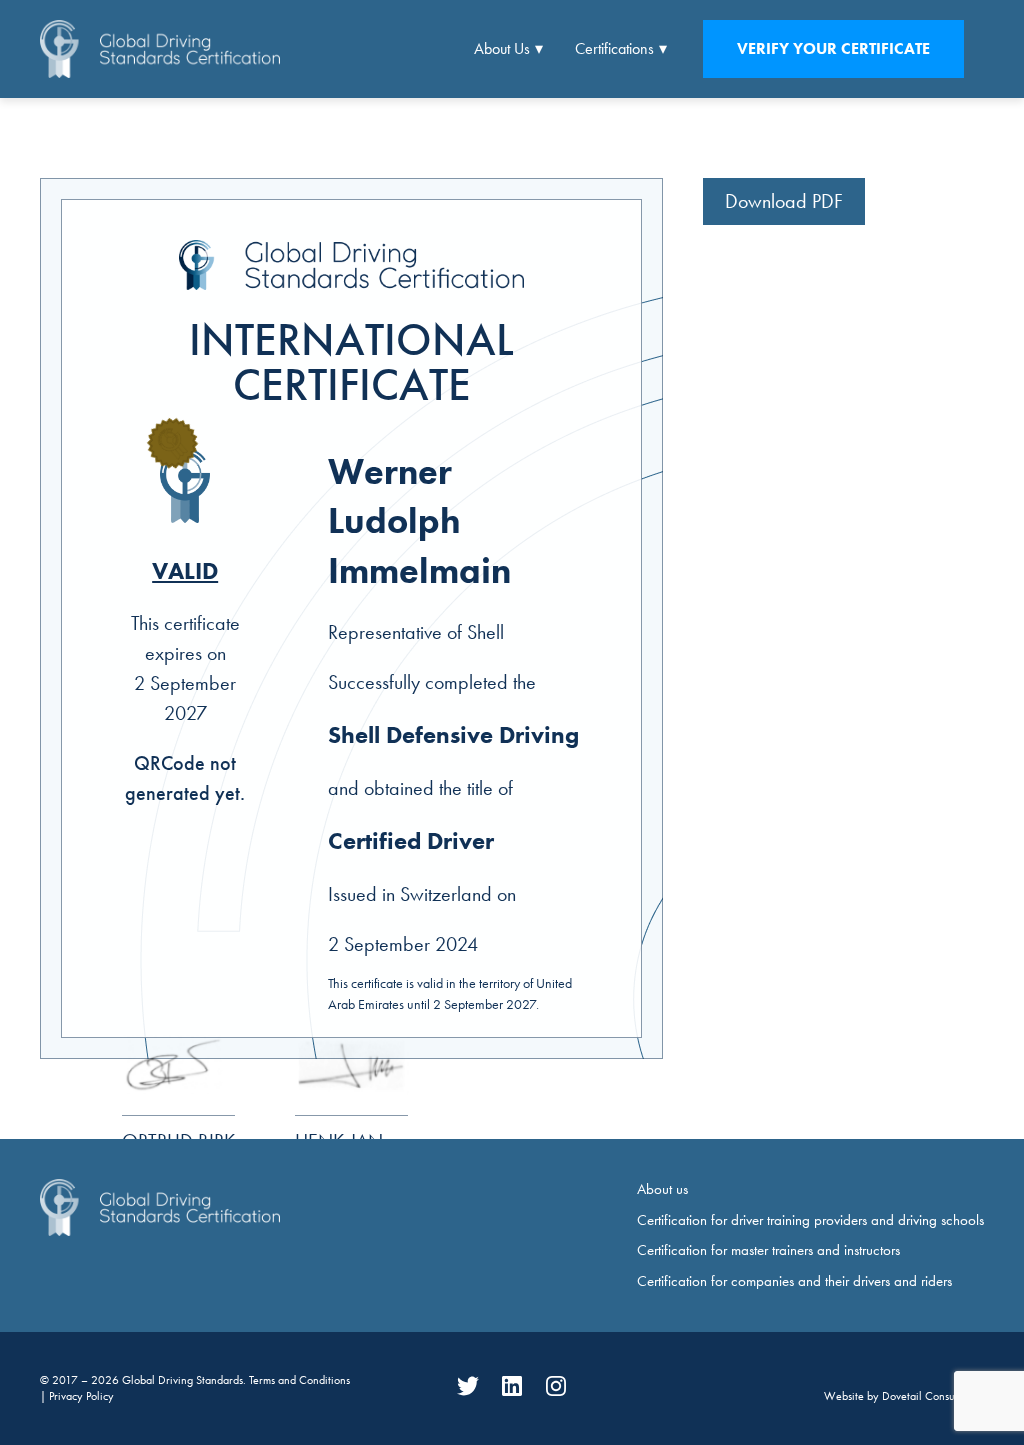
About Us (502, 48)
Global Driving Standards (182, 1380)
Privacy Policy (81, 1396)
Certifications (614, 48)
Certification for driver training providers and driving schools (810, 1220)
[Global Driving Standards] (160, 48)
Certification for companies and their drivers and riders (794, 1281)
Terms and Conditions (299, 1380)
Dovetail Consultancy (933, 1396)
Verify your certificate (833, 48)
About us (662, 1189)
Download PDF (784, 201)
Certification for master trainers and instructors (768, 1250)
